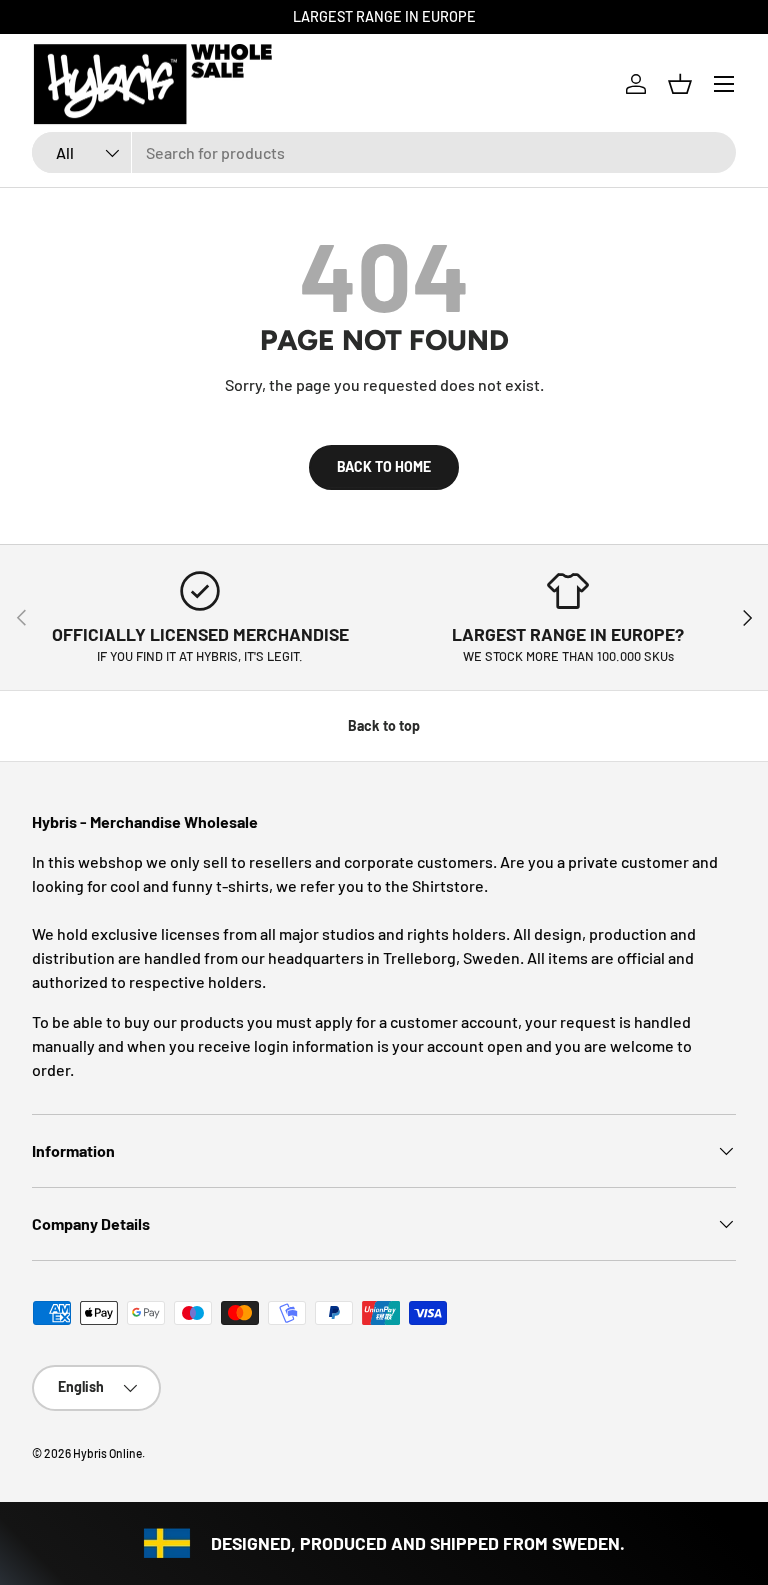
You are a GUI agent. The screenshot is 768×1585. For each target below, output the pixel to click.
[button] (680, 84)
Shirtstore (448, 885)
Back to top (384, 725)
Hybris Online (107, 1453)
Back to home (384, 466)
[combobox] (384, 152)
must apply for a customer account (397, 1021)
